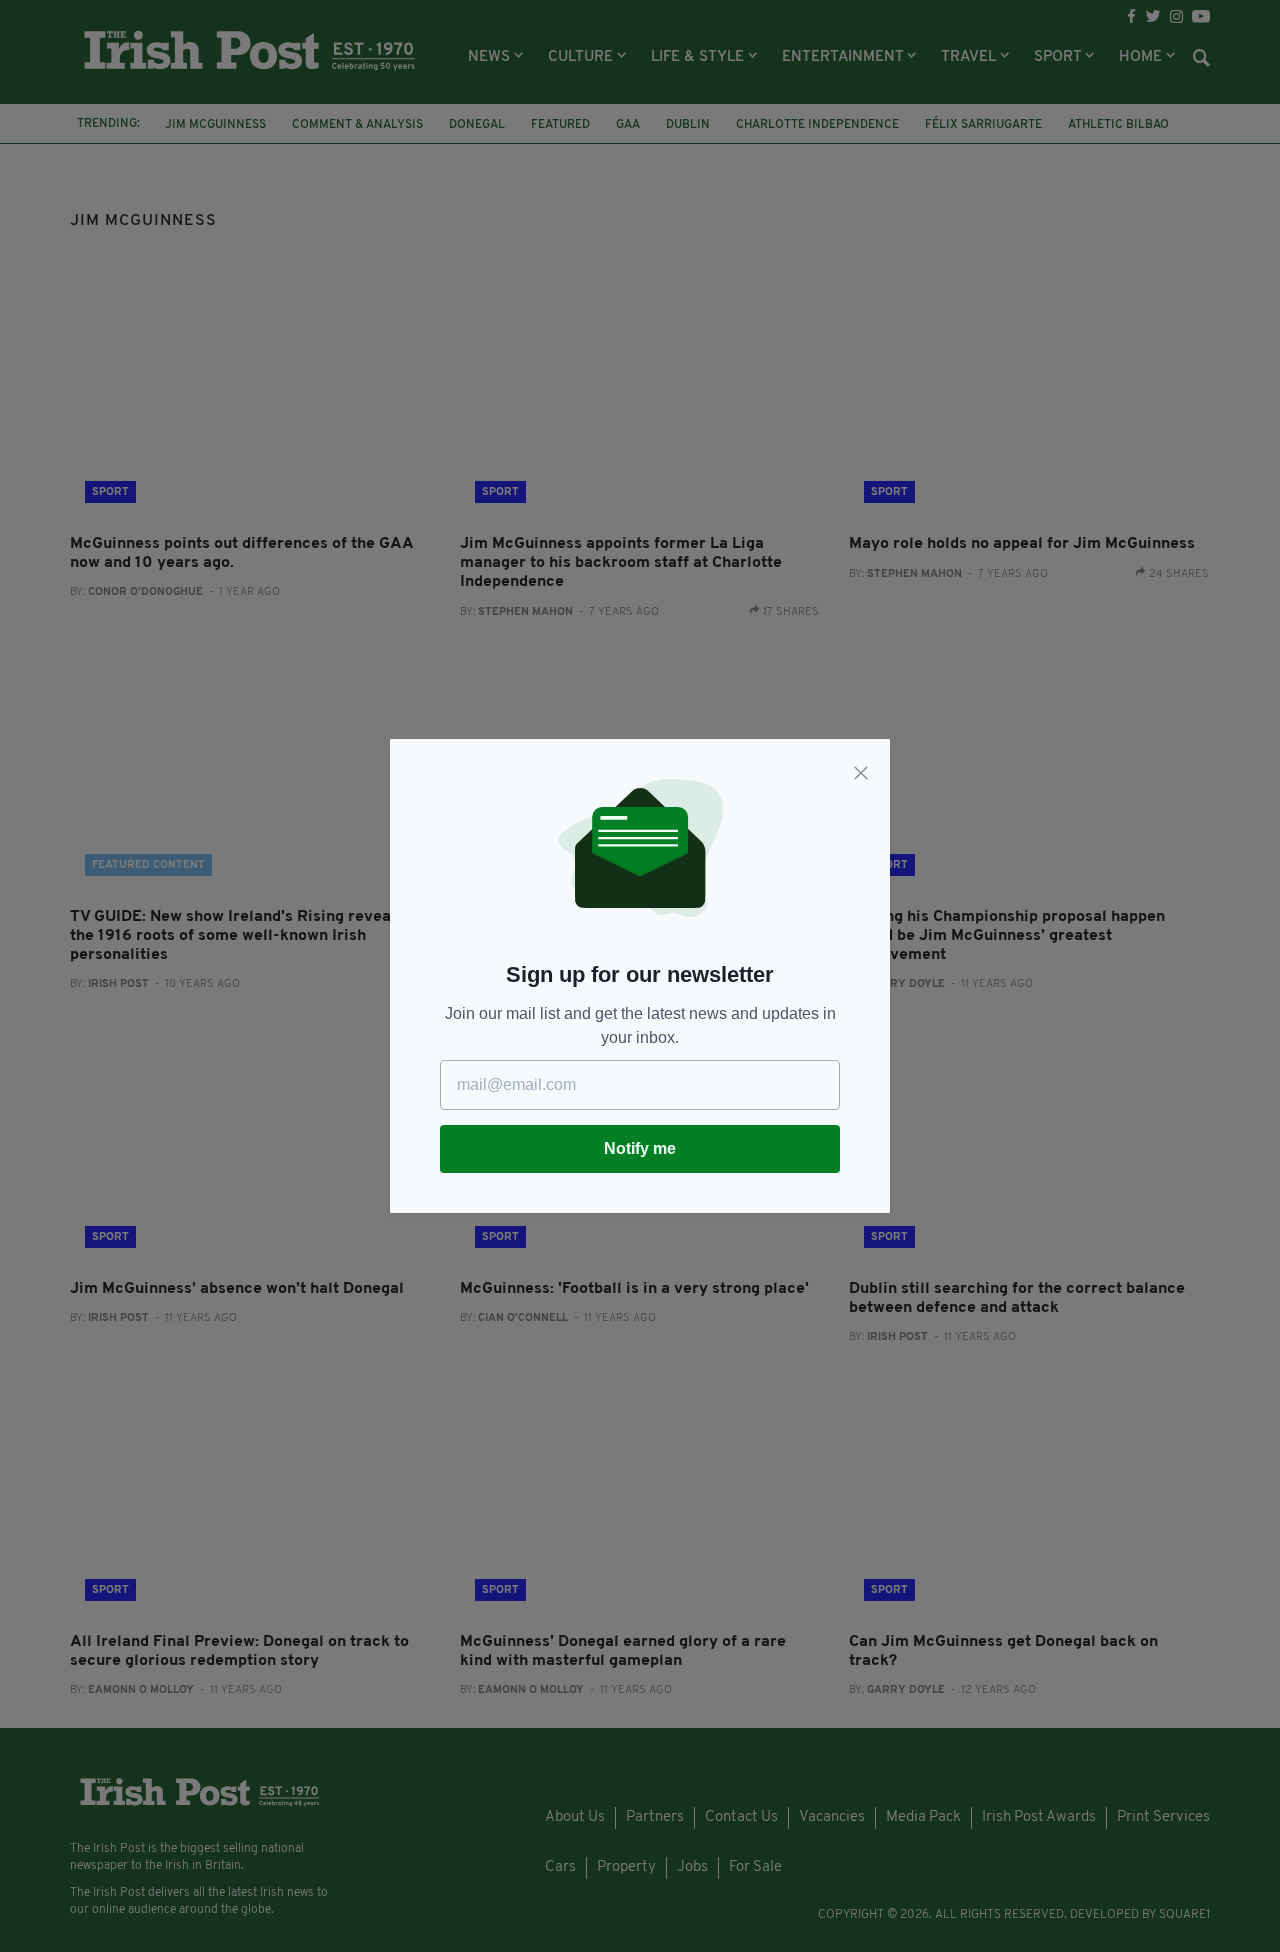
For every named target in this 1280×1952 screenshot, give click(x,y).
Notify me (640, 1148)
